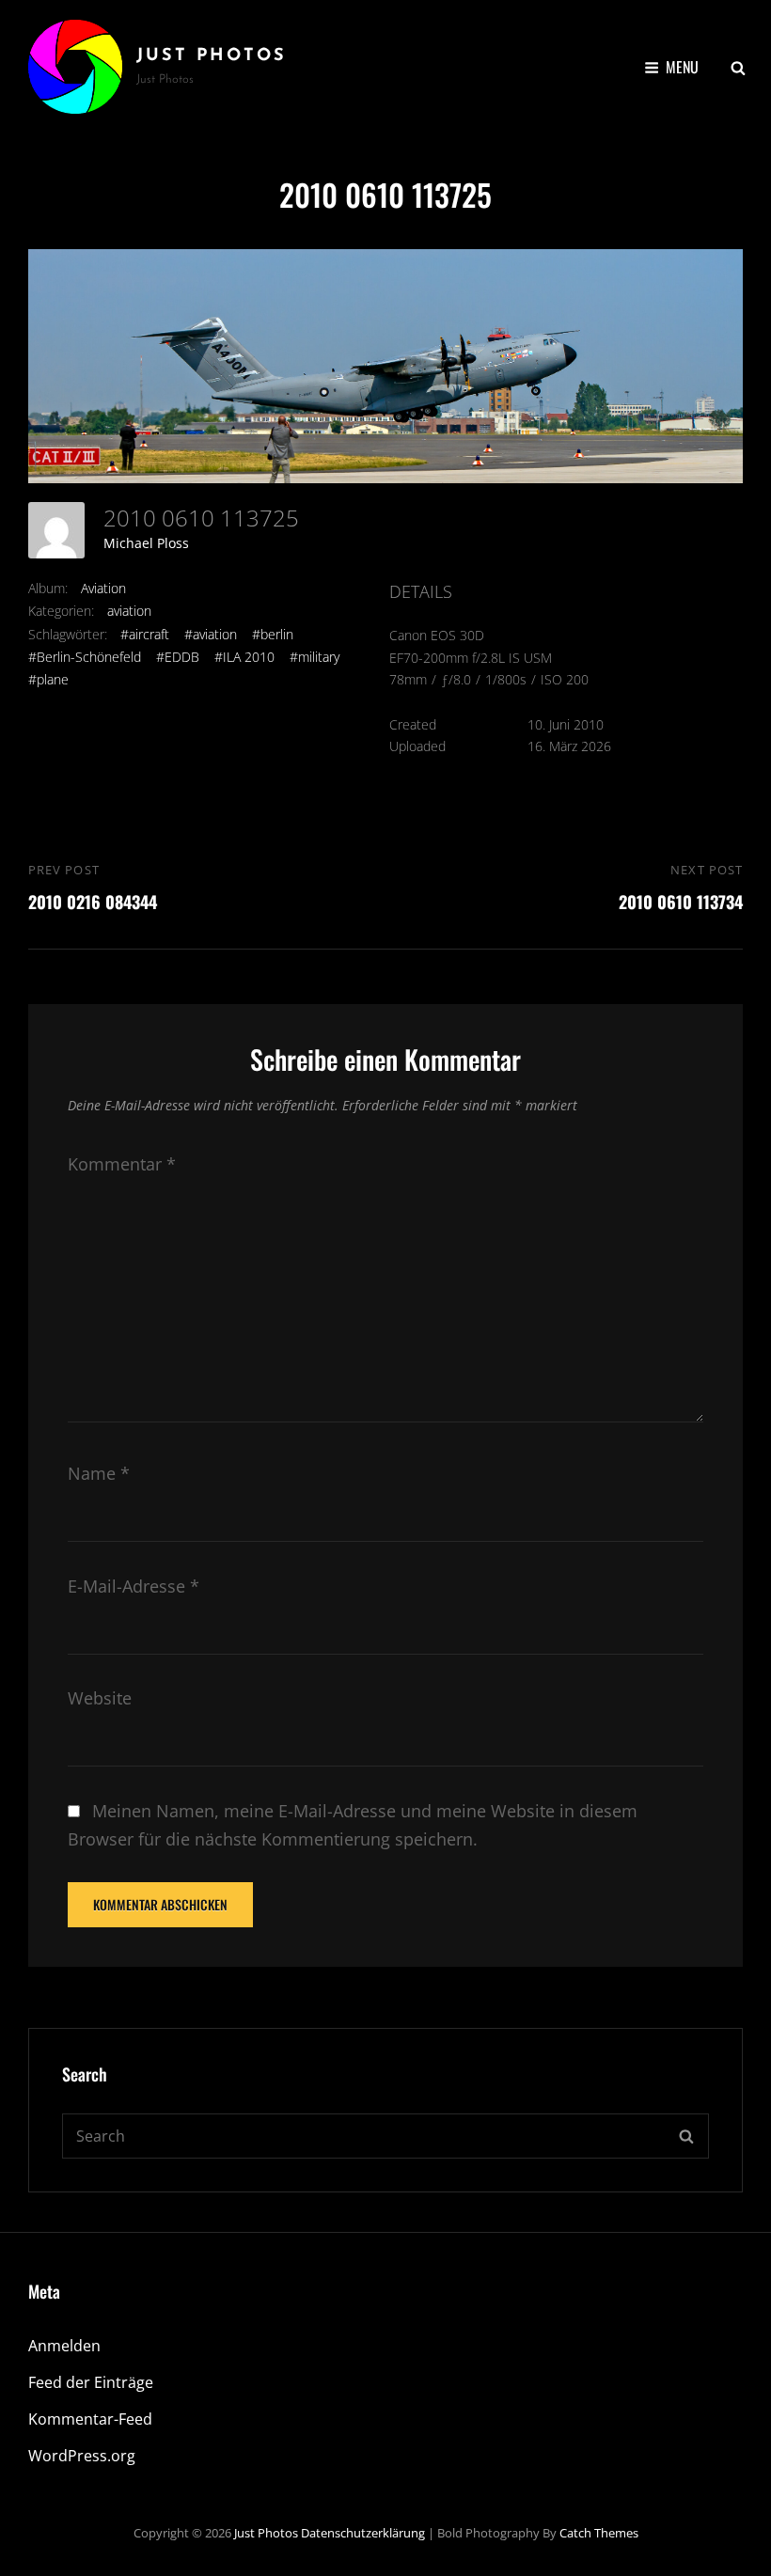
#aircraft (145, 634)
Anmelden (64, 2346)
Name (99, 1473)
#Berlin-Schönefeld (85, 657)
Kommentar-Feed (90, 2419)
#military (315, 657)
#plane (48, 679)
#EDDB (178, 657)
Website (100, 1698)
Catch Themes (599, 2533)
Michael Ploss (146, 543)
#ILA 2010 (244, 657)
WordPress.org (82, 2456)
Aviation (103, 588)
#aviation (211, 634)
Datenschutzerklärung (363, 2533)
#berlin (273, 634)
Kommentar (122, 1164)
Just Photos (212, 56)
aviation (129, 611)
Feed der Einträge (91, 2382)
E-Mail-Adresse (134, 1586)
